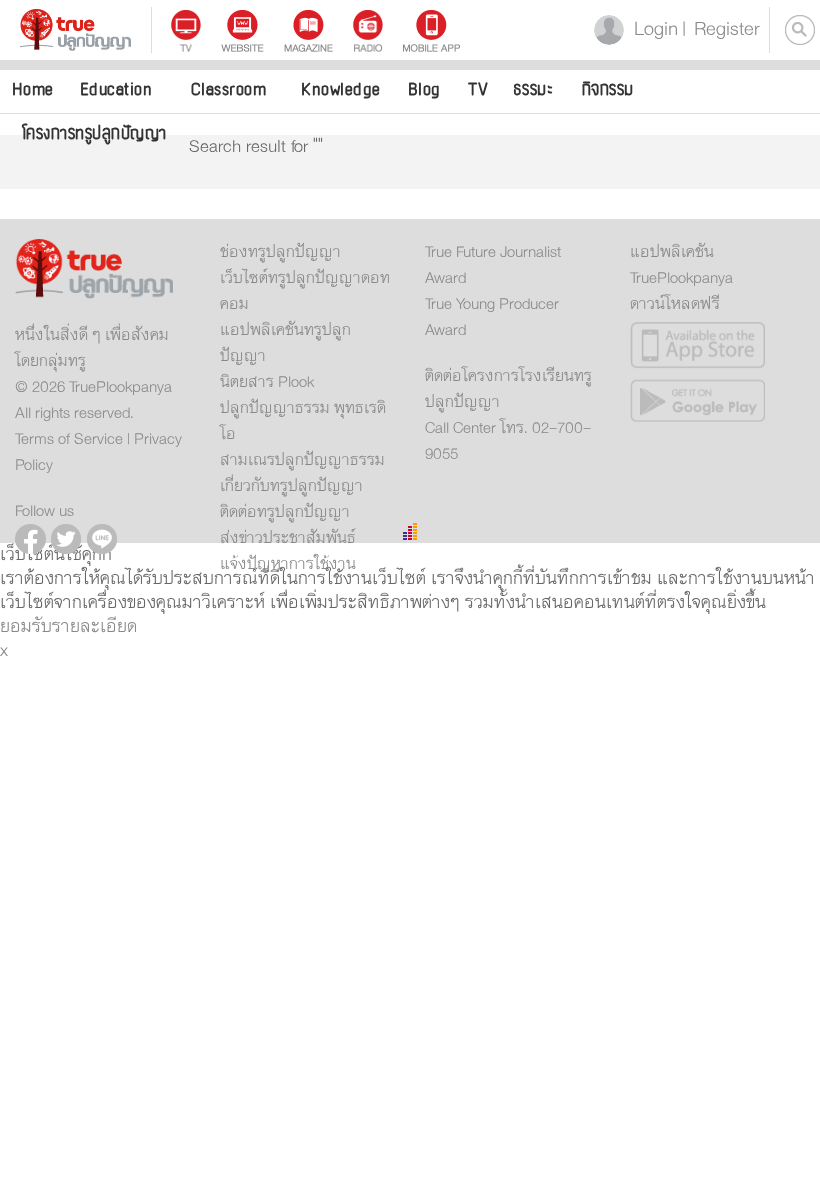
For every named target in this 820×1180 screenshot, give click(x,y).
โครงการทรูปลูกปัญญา (94, 133)
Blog (424, 89)
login (652, 29)
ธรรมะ (533, 89)
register (721, 29)
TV (478, 89)
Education (116, 89)
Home (33, 89)
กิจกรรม (608, 89)
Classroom (229, 89)
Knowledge (341, 89)
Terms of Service (69, 439)
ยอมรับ (26, 627)
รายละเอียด (94, 627)
